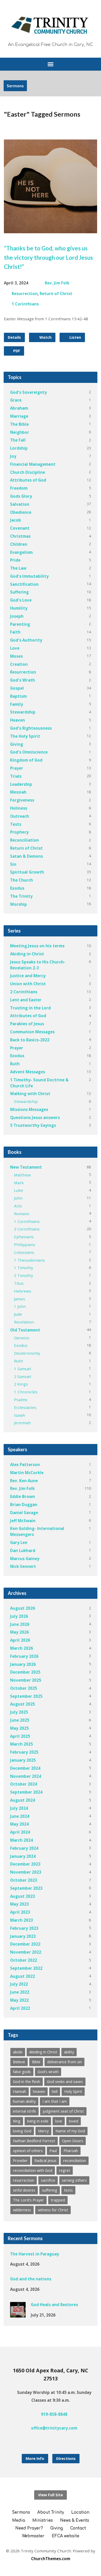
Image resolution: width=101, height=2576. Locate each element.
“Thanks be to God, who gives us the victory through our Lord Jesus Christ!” (48, 258)
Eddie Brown (23, 1496)
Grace (16, 400)
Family (17, 704)
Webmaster (33, 2536)
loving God (22, 2131)
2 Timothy (24, 1275)
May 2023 (19, 1904)
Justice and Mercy (28, 976)
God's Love (21, 600)
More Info (35, 2458)
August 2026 (23, 1608)
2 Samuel (23, 1376)
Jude (18, 1314)
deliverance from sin (64, 2062)
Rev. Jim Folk (57, 283)
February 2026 (24, 1656)
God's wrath (48, 2072)
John (18, 1198)
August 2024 (23, 1800)
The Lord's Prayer (28, 2200)
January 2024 (23, 1856)
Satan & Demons (27, 856)
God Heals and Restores (54, 2305)
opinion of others (28, 2151)
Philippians (25, 1244)
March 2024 (21, 1840)
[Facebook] (46, 2442)
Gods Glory (21, 496)
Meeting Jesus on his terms (37, 946)
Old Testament (25, 1330)
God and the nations (31, 2279)
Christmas (20, 536)
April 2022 (20, 2008)
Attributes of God (28, 480)
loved (74, 2121)
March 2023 (21, 1920)
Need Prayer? (29, 2528)
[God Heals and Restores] (18, 2314)
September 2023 (26, 1888)
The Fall (18, 440)
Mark (19, 1183)
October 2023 (24, 1880)
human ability (24, 2101)
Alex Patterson (25, 1465)
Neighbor (20, 432)
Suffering (19, 592)
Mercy (43, 2131)
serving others (74, 2180)
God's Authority (26, 640)
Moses (16, 656)
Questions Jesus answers (35, 1117)
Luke (19, 1190)
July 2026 (19, 1616)
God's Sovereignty (28, 392)
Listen (75, 337)
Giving (17, 744)
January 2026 (23, 1664)
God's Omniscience (29, 752)
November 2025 (26, 1680)
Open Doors (73, 2141)
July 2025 (19, 1712)
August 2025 (23, 1704)
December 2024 (25, 1768)
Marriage (19, 416)
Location (80, 2512)
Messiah (18, 792)
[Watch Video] (48, 2264)
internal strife (24, 2111)
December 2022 (25, 1944)
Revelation (24, 1322)
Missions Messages (29, 1109)
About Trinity (51, 2512)
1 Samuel (23, 1369)
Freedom (19, 488)
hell (55, 2091)
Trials (16, 776)
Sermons (15, 86)
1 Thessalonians (29, 1260)
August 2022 (23, 1976)
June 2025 (20, 1720)
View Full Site (51, 2495)
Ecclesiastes (25, 1407)
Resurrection (25, 294)
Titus (19, 1283)
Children (19, 544)
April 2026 (20, 1640)
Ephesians (24, 1237)
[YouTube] (55, 2442)
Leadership (21, 784)
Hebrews (23, 1291)
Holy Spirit (73, 2091)
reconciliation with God (33, 2170)
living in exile (38, 2121)
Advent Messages (28, 1072)
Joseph (17, 616)
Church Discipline (28, 472)
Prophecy (19, 832)
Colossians (24, 1252)
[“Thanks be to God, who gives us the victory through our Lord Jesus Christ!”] (51, 229)
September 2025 (26, 1696)
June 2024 (20, 1816)
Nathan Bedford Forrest (34, 2141)
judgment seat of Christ (63, 2111)
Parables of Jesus (27, 1024)
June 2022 (20, 1992)
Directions (66, 2458)
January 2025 (23, 1760)
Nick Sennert (23, 1566)
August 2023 (23, 1896)
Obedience (21, 512)
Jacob (16, 520)
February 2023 (24, 1928)
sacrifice (48, 2180)
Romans (22, 1214)
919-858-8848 (54, 2414)
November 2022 (26, 1952)
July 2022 (19, 1984)
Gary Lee (19, 1542)
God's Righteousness (31, 728)
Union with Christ (28, 984)
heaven (39, 2091)
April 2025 (20, 1736)
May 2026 (19, 1632)
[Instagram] (38, 2442)
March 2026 (21, 1648)
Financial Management (33, 464)
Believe (19, 2062)
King (17, 2121)
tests (68, 2190)
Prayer (17, 768)
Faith (15, 632)
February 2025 (24, 1752)
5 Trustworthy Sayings (33, 1125)
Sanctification (24, 584)
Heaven (17, 720)
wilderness (22, 2210)
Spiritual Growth (27, 872)
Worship (19, 904)
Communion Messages (32, 1032)
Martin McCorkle (27, 1473)
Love (15, 648)
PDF (16, 351)
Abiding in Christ (27, 954)
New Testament (26, 1167)
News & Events (75, 2521)
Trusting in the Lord (30, 1008)
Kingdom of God (26, 760)
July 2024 (19, 1808)
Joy (13, 456)
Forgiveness (22, 800)
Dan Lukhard (23, 1550)
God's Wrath (23, 680)
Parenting (20, 624)
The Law (18, 568)
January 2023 (23, 1936)
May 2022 (19, 2000)
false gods (22, 2072)
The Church (21, 880)
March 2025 (21, 1744)
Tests (16, 824)
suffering (50, 2190)
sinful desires (24, 2190)
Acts (18, 1206)
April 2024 (20, 1832)
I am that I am (55, 2101)
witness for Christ (53, 2210)
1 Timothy (24, 1268)
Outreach (20, 816)
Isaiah (20, 1415)
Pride (15, 560)
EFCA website (66, 2536)
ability (69, 2052)
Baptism (18, 696)
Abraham (19, 408)
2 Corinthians (24, 992)
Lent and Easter (26, 1000)
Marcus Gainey (25, 1559)
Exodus (17, 888)
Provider (20, 2161)
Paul (53, 2151)
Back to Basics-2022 (30, 1040)
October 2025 (24, 1688)
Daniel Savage (24, 1513)
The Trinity (21, 896)
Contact (78, 2528)
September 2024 (26, 1792)
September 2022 (26, 1968)
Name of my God (70, 2131)
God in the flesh (27, 2082)
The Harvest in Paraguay (35, 2254)
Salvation (20, 504)
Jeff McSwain (23, 1521)
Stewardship (23, 712)
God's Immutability (29, 576)
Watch (45, 337)
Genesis (22, 1338)
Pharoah (71, 2151)
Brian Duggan (24, 1505)
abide (18, 2052)
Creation (19, 664)
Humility (19, 608)
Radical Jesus (45, 2161)
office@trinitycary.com (54, 2428)
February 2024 (24, 1848)
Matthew (22, 1175)
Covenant (20, 528)
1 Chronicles (26, 1392)
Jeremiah (22, 1423)
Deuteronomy (27, 1353)
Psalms (21, 1400)
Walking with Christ (30, 1094)
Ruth (15, 1064)
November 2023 (26, 1872)
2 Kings (21, 1384)
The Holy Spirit (25, 736)
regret (65, 2170)
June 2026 (20, 1624)
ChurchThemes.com (51, 2559)
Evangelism (21, 552)
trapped (58, 2200)
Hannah (20, 2091)
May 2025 (19, 1728)
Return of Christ (56, 294)
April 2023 (20, 1912)
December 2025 (25, 1672)
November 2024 (26, 1776)
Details (14, 337)
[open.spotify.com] (63, 2442)
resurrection (24, 2180)
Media (19, 2521)
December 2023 (25, 1864)
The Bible (19, 424)
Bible (36, 2062)
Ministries (43, 2521)
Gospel (17, 688)
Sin (13, 864)
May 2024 (19, 1824)
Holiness (19, 808)
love (59, 2121)
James (20, 1299)
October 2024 (24, 1784)
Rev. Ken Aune (24, 1481)
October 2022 (24, 1960)
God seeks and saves (65, 2082)
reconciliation (75, 2161)
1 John (20, 1306)
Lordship (19, 448)
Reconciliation (24, 840)
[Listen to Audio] (56, 2264)
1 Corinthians (25, 304)
